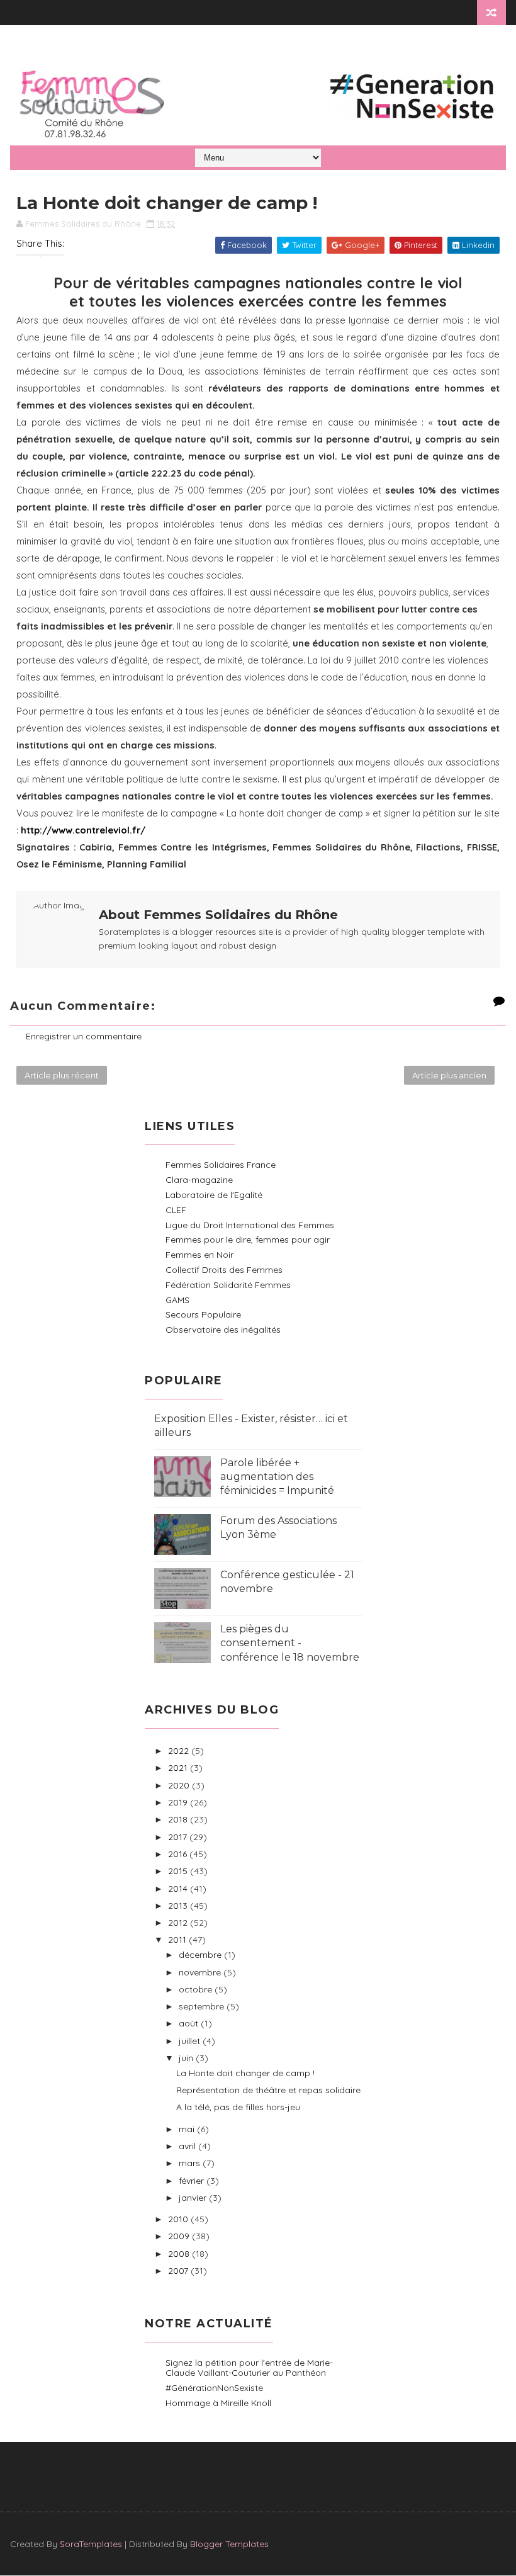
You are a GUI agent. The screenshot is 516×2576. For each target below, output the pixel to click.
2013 (179, 1906)
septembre (203, 2006)
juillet (191, 2041)
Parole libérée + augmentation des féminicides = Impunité (277, 1477)
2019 (179, 1802)
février (193, 2181)
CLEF (176, 1210)
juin (187, 2058)
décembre (201, 1955)
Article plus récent (62, 1075)
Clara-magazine (199, 1180)
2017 (179, 1837)
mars (191, 2163)
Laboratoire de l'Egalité (214, 1195)
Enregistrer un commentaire (84, 1036)
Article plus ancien (449, 1075)
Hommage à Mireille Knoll (218, 2403)
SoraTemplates (91, 2544)
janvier (194, 2198)
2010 (179, 2219)
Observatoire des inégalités (223, 1330)
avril (188, 2146)
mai (188, 2129)
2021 (179, 1768)
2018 (179, 1819)
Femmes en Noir (199, 1255)
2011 (178, 1940)
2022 (180, 1751)
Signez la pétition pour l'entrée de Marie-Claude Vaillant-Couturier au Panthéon (249, 2368)
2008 (180, 2254)
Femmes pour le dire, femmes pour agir (248, 1240)
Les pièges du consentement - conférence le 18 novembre (290, 1643)
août (190, 2023)
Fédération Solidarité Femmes (228, 1285)
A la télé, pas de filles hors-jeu (238, 2107)
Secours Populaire (203, 1314)
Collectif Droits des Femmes (224, 1270)
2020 (180, 1785)
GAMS (177, 1300)
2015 (179, 1871)
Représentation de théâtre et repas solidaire (268, 2090)
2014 (179, 1889)
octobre (197, 1989)
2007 (179, 2271)
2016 (179, 1854)
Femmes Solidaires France (221, 1165)
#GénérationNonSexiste (214, 2388)
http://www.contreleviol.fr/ (83, 830)
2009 (180, 2236)
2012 (179, 1923)
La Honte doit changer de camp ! (245, 2073)
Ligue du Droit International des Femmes (250, 1225)
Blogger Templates (229, 2544)
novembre (201, 1972)
